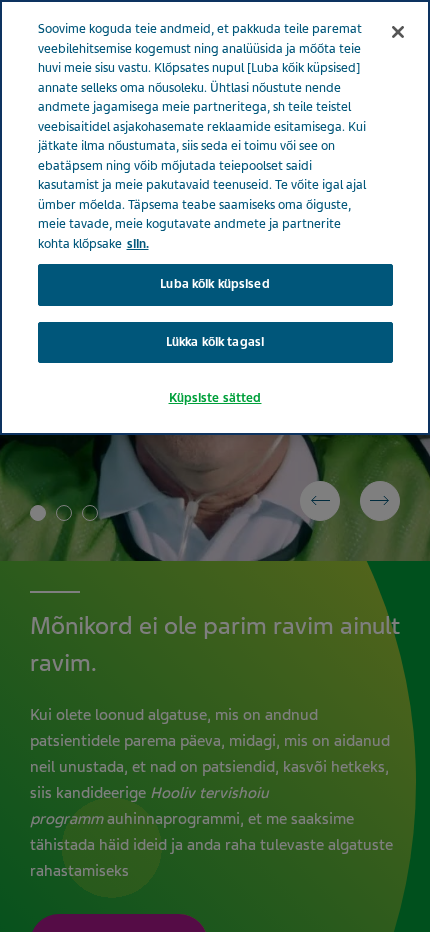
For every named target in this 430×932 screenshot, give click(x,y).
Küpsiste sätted (215, 398)
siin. (138, 244)
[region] (215, 217)
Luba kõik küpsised (214, 284)
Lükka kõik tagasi (215, 342)
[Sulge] (398, 32)
